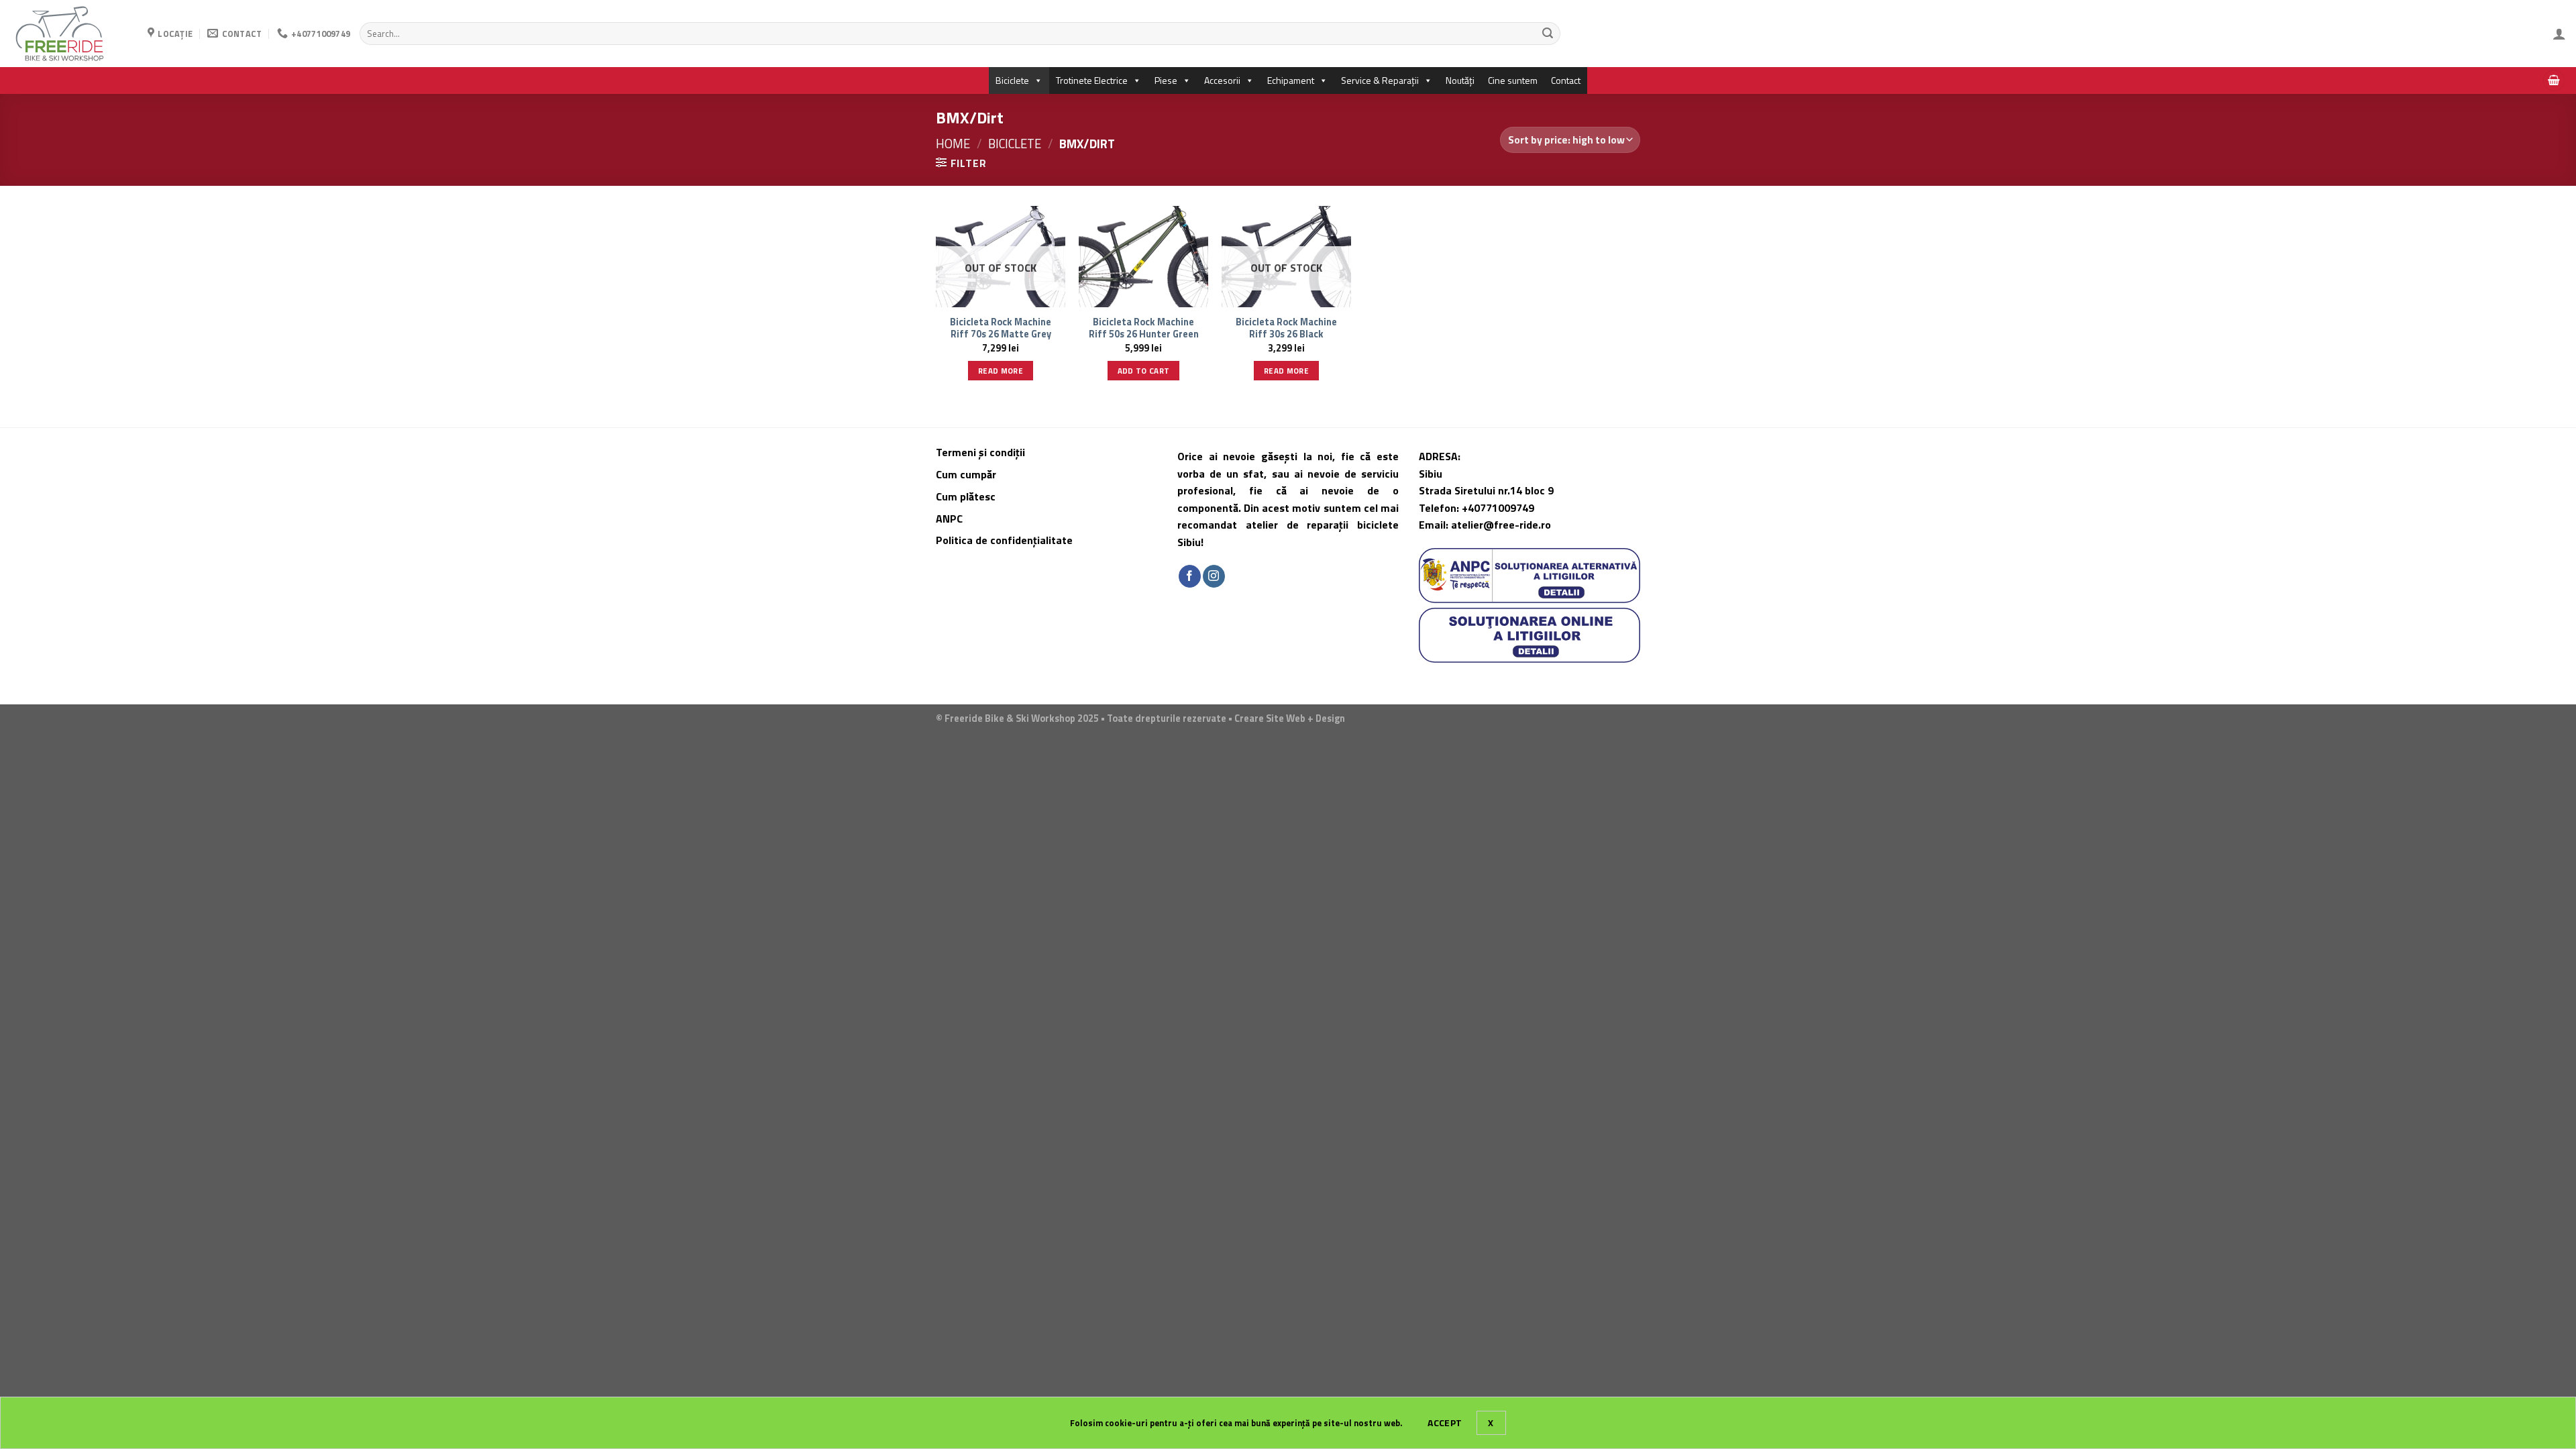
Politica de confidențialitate (1004, 540)
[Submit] (1548, 34)
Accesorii (1222, 80)
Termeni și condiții (980, 452)
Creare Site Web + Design (1290, 718)
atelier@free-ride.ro (1501, 525)
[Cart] (2554, 81)
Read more (1001, 371)
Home (953, 144)
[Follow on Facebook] (1190, 576)
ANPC (949, 519)
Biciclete (1012, 80)
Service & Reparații (1380, 80)
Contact (1566, 80)
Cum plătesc (967, 496)
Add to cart (1144, 371)
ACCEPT (1445, 1423)
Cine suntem (1513, 80)
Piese (1166, 80)
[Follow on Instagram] (1214, 576)
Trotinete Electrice (1092, 80)
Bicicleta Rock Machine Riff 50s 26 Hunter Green (1144, 328)
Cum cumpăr (967, 474)
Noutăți (1460, 80)
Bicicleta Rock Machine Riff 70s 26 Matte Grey (1001, 328)
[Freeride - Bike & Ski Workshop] (69, 34)
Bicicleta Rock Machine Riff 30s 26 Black (1286, 328)
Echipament (1291, 80)
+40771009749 (1498, 508)
